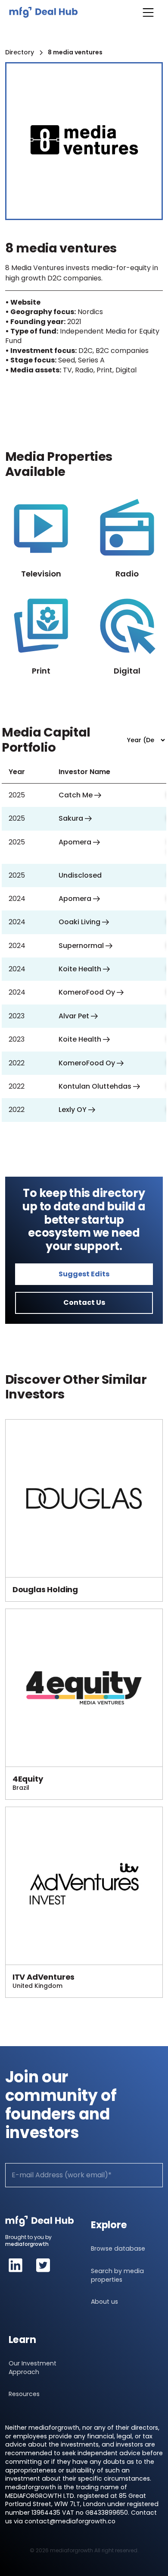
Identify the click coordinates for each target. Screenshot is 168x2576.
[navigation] (44, 12)
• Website (23, 302)
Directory (20, 52)
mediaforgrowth (27, 2244)
